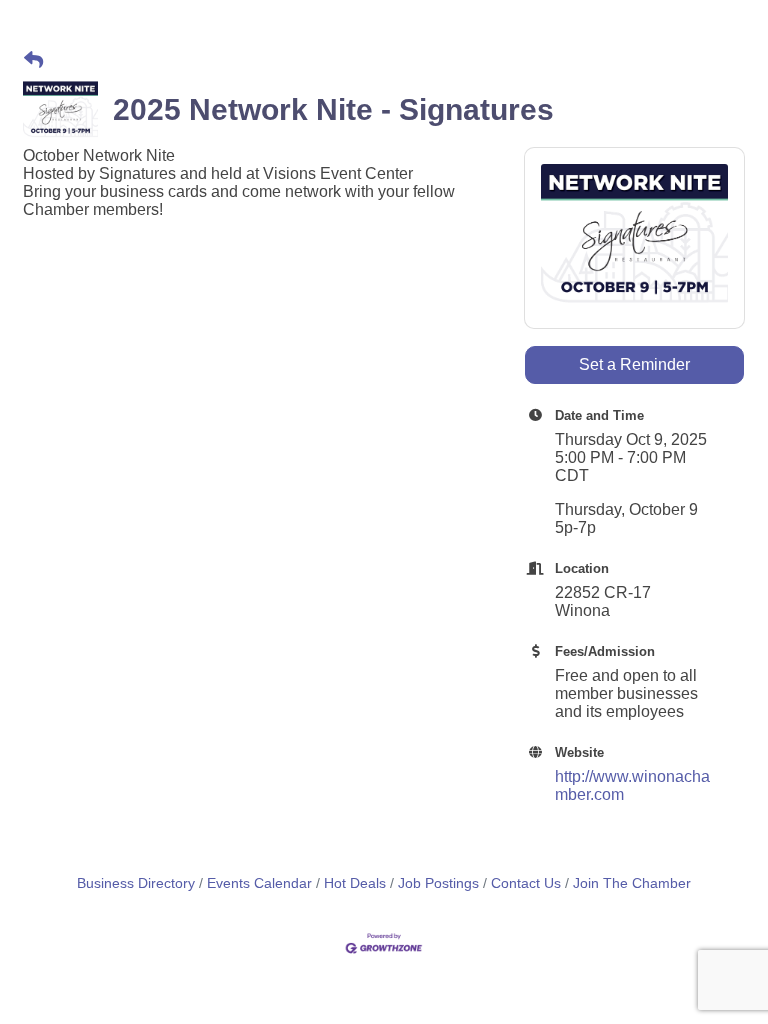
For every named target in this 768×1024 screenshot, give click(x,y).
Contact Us (526, 883)
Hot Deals (355, 883)
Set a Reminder (634, 364)
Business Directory (136, 883)
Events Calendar (259, 883)
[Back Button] (33, 61)
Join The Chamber (632, 883)
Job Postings (438, 883)
